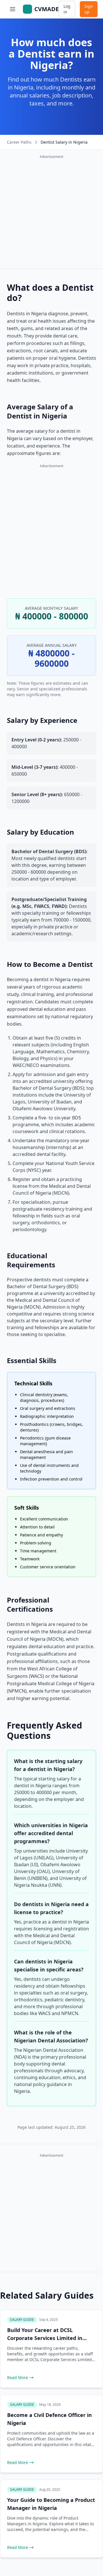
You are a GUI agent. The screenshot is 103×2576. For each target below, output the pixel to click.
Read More (18, 2377)
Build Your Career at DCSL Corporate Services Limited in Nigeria (45, 2338)
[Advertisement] (51, 213)
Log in (67, 9)
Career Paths (19, 142)
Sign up (89, 9)
